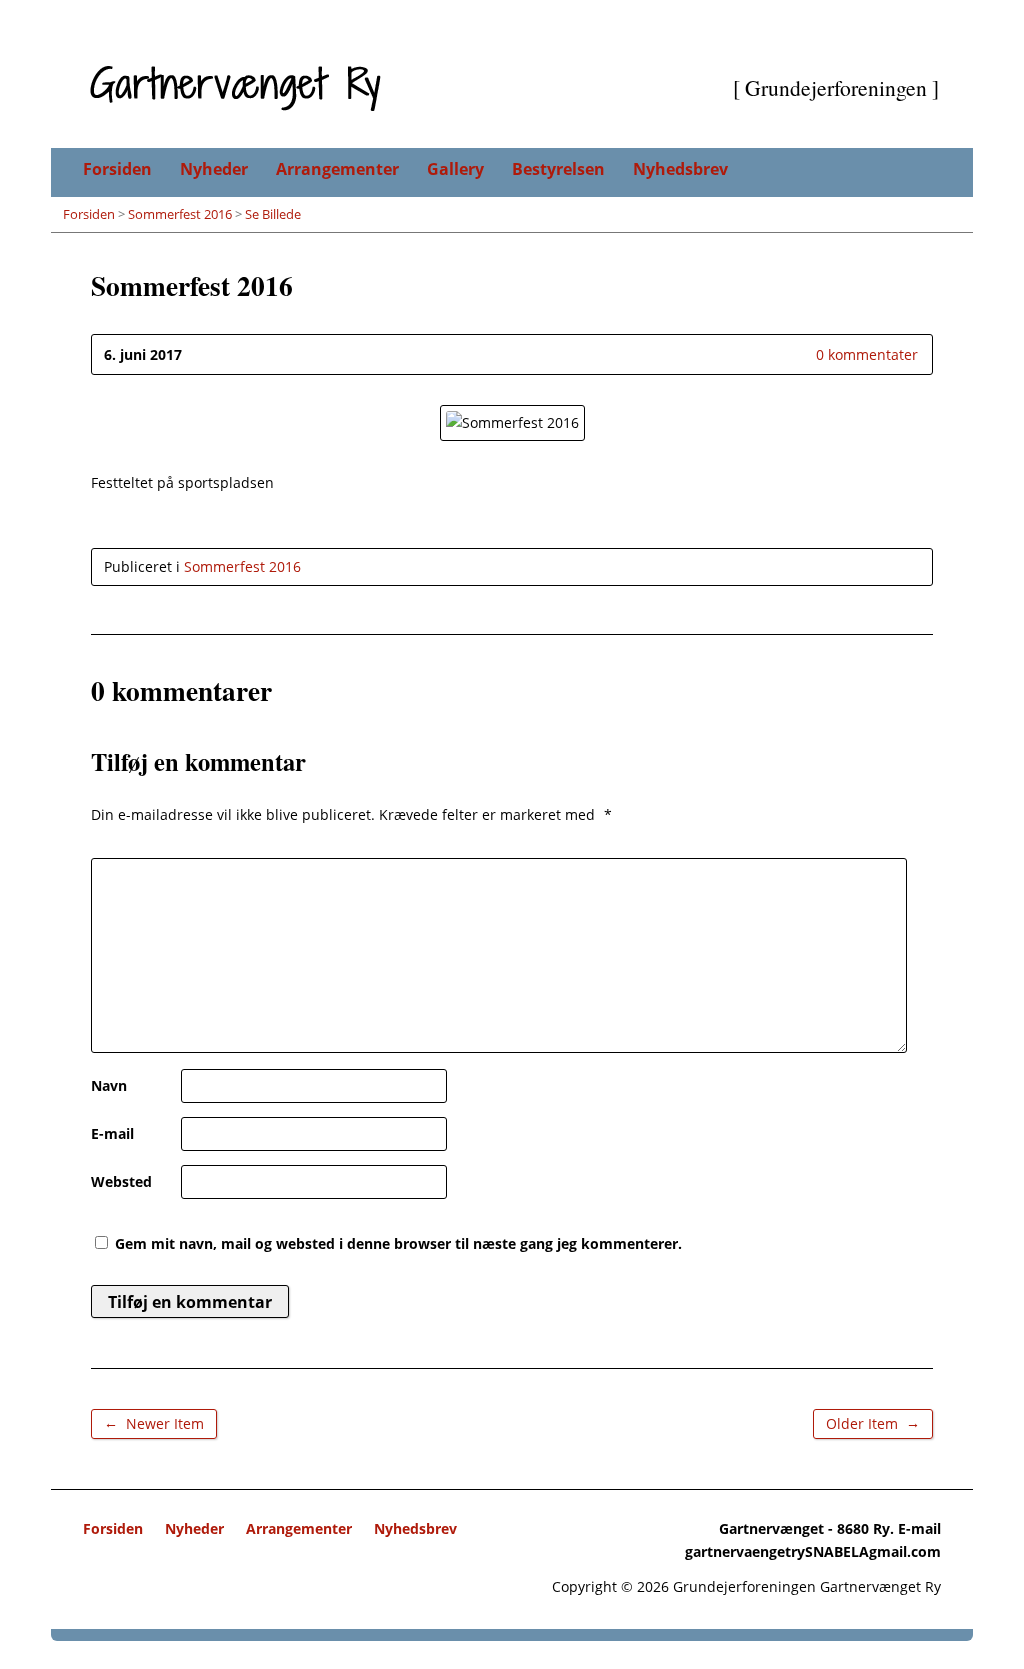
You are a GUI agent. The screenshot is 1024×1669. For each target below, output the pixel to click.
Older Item (873, 1423)
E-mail (112, 1133)
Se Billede (273, 214)
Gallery (455, 169)
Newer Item (154, 1423)
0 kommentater (799, 354)
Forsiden (117, 169)
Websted (121, 1181)
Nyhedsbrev (680, 169)
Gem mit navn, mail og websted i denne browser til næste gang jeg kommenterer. (398, 1243)
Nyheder (214, 169)
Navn (109, 1085)
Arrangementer (337, 169)
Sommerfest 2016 (180, 214)
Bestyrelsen (558, 169)
